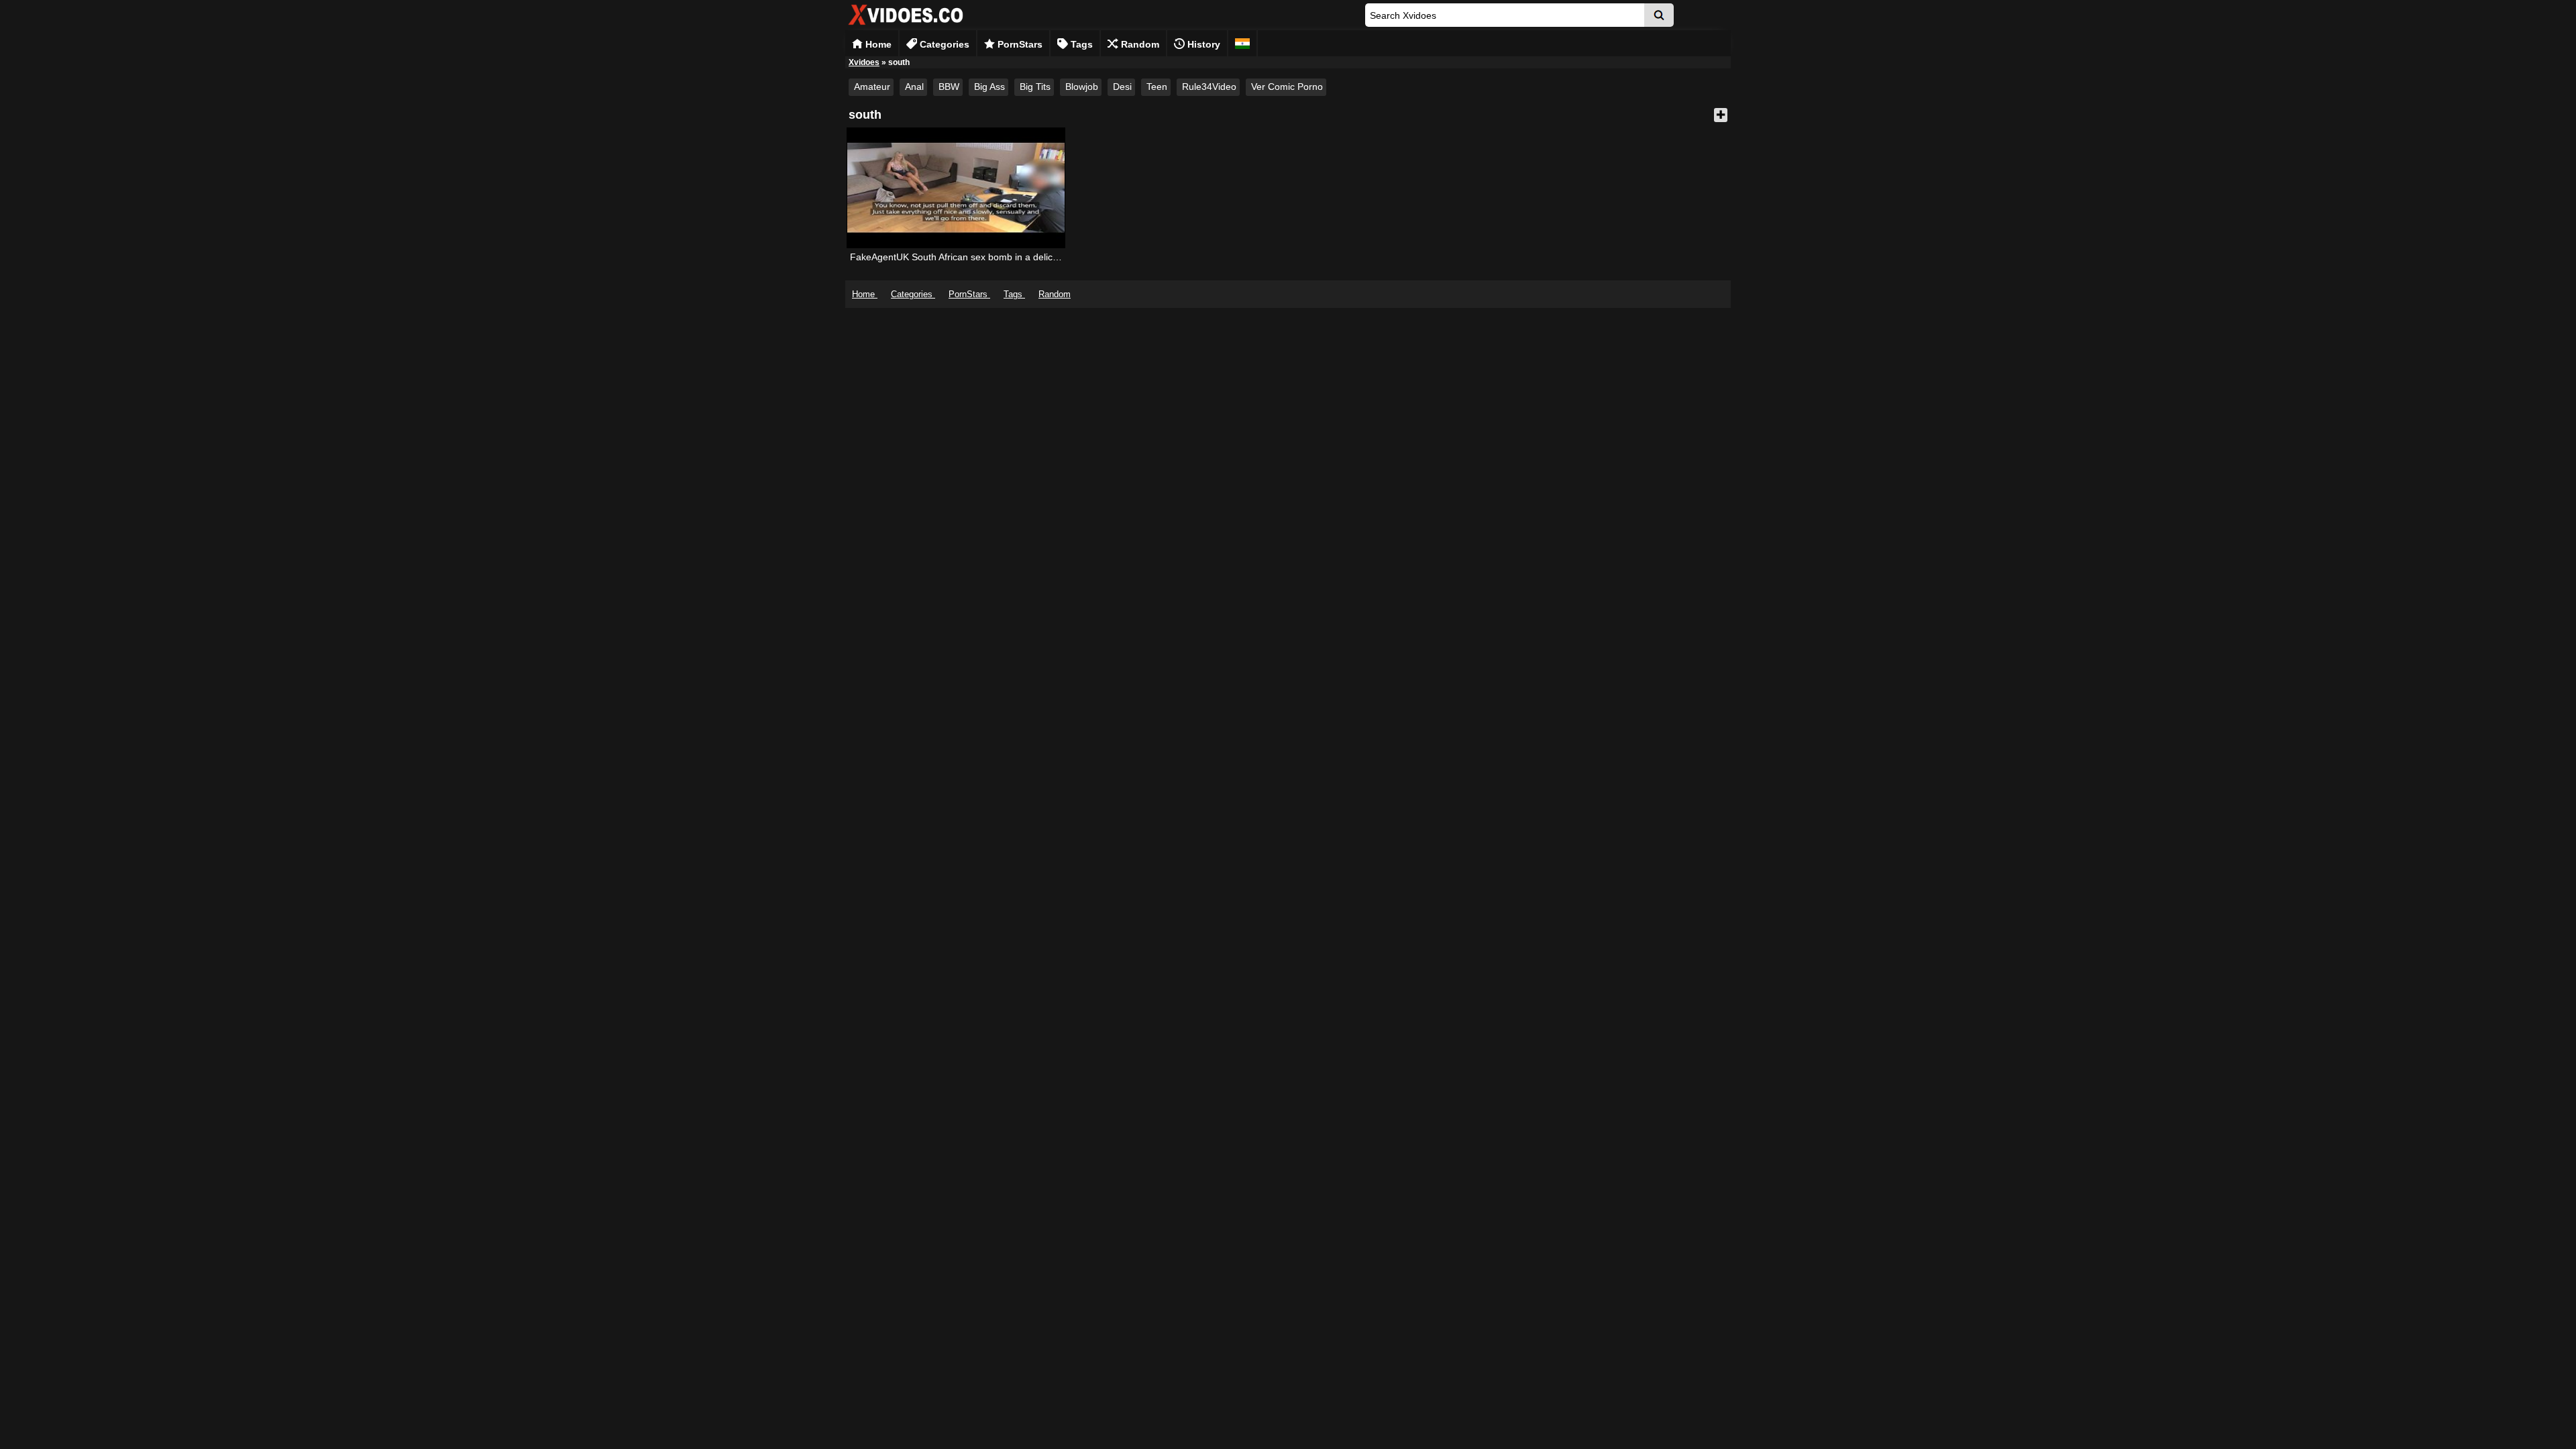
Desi (1122, 87)
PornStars (1019, 44)
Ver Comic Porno (1287, 87)
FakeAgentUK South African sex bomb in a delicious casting (976, 257)
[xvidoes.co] (906, 25)
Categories (943, 44)
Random (1139, 44)
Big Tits (1035, 87)
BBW (949, 87)
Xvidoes (864, 62)
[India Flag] (1242, 43)
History (1202, 44)
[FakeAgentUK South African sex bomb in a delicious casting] (956, 188)
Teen (1157, 87)
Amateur (872, 87)
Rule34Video (1209, 87)
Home (877, 44)
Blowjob (1082, 87)
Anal (914, 87)
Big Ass (989, 87)
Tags (1080, 44)
